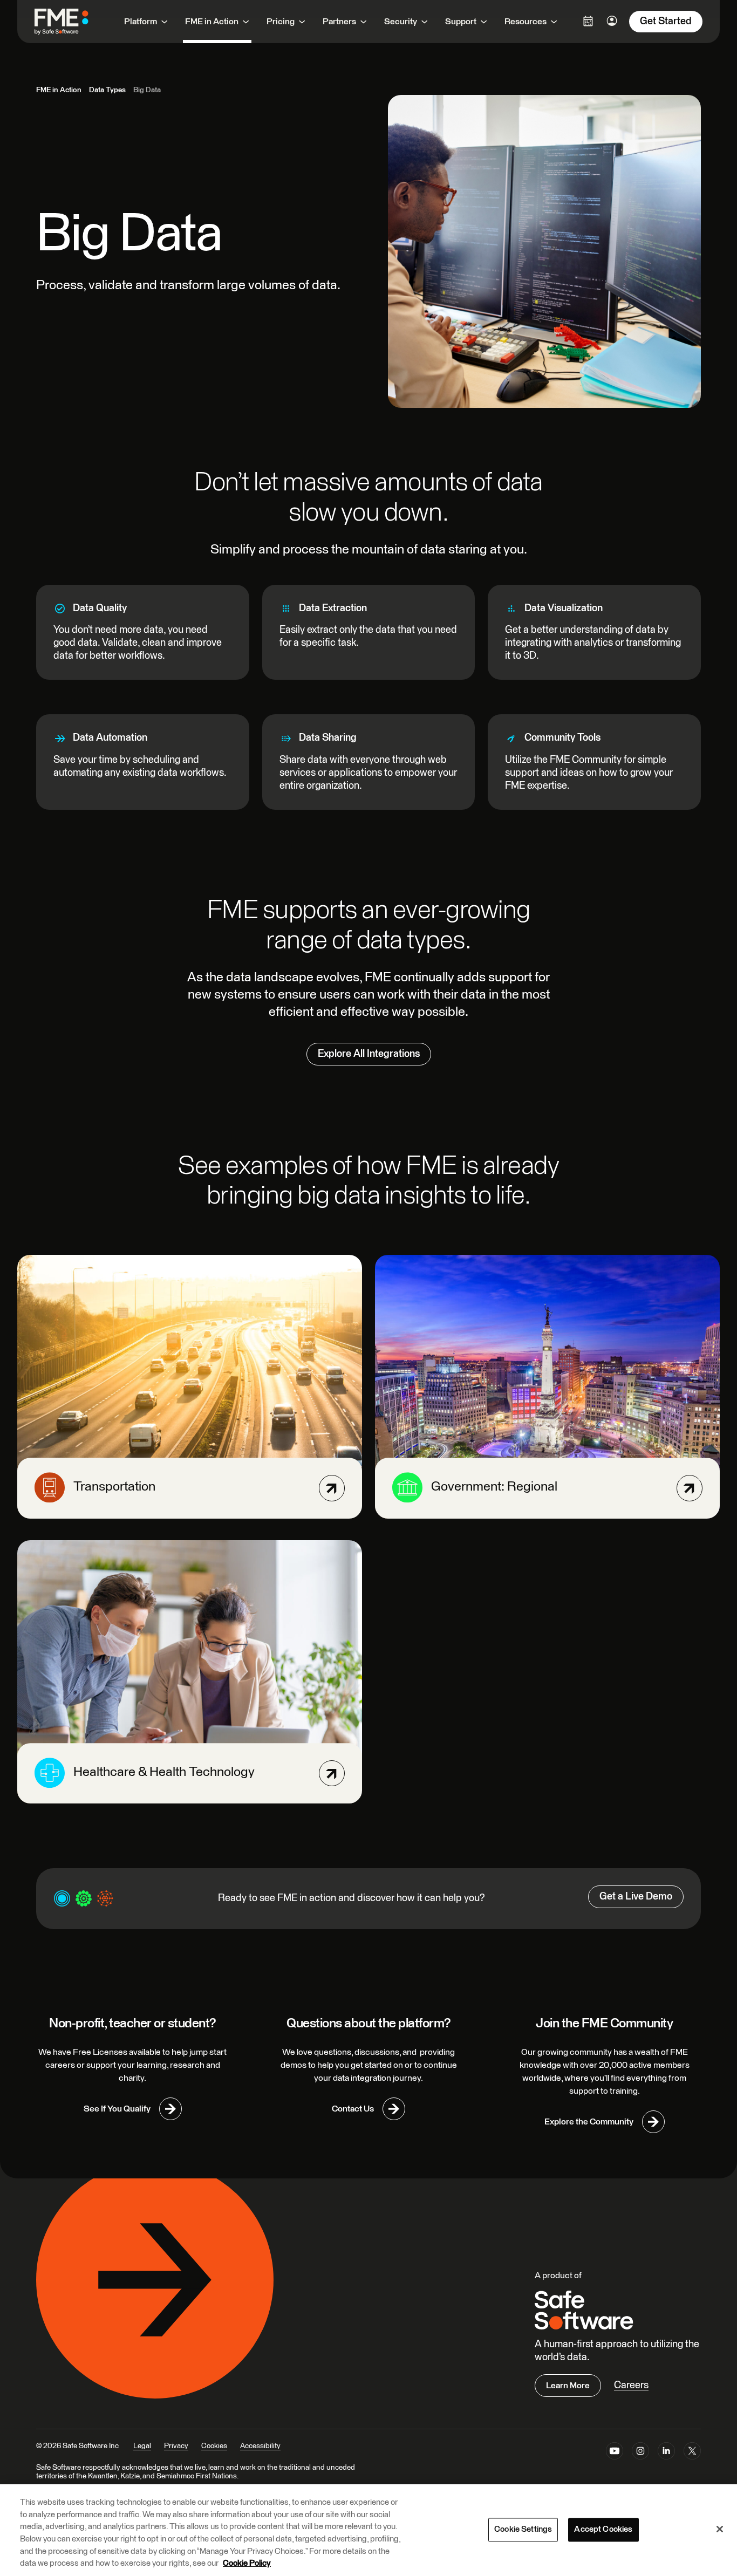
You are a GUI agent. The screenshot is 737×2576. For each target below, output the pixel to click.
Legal (142, 2446)
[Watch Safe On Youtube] (615, 2453)
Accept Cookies (603, 2529)
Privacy (176, 2446)
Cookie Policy (247, 2563)
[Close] (720, 2529)
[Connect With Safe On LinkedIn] (666, 2453)
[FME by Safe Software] (72, 22)
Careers (631, 2385)
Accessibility (260, 2446)
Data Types (107, 90)
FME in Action (59, 90)
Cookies (214, 2446)
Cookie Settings (523, 2529)
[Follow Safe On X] (692, 2453)
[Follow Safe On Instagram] (640, 2453)
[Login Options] (588, 21)
